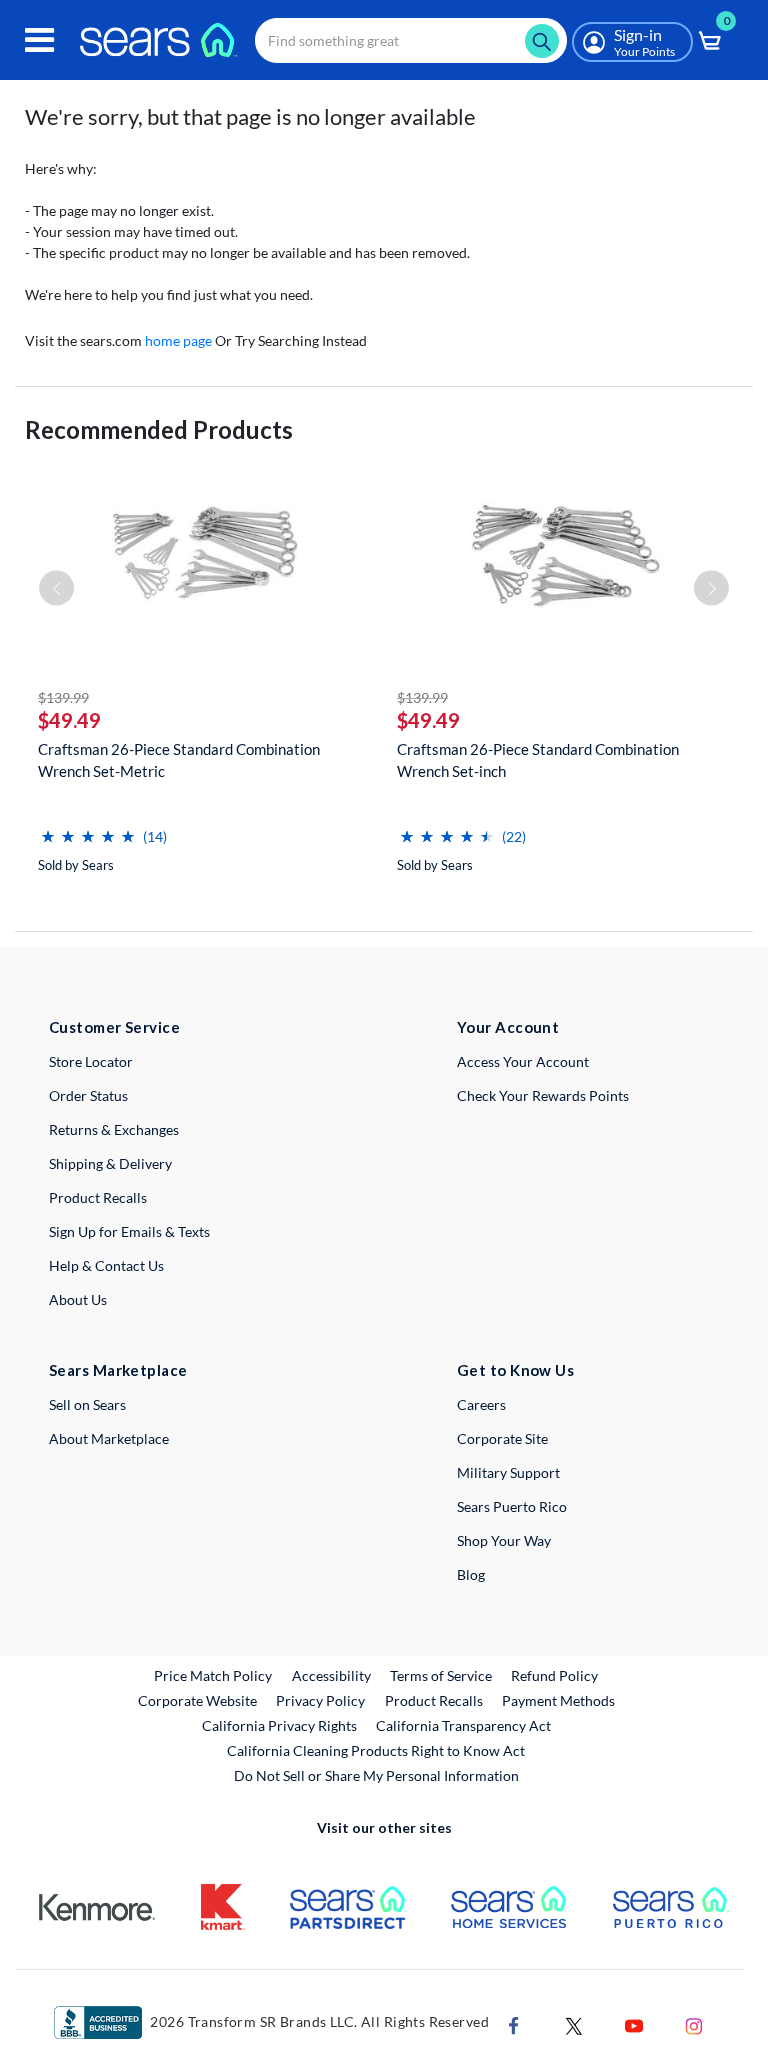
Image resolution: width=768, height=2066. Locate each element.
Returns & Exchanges (114, 1129)
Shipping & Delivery (110, 1163)
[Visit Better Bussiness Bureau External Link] (98, 2021)
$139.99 (63, 697)
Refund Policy (554, 1675)
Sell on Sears (87, 1404)
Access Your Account (523, 1061)
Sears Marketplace (118, 1370)
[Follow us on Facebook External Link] (514, 2024)
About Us (78, 1299)
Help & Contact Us (106, 1265)
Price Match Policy (213, 1675)
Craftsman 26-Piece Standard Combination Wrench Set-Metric (179, 760)
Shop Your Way (504, 1540)
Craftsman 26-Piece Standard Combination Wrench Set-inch (538, 760)
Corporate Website (198, 1700)
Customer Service (114, 1027)
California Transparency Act (463, 1725)
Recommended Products (159, 429)
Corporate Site (502, 1438)
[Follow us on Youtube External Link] (634, 2024)
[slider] (88, 828)
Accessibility (331, 1675)
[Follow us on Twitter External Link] (574, 2024)
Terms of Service (441, 1675)
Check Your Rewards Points (543, 1095)
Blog (471, 1574)
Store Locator (91, 1061)
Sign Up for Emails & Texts (129, 1231)
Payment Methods (558, 1700)
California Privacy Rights (279, 1725)
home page (178, 340)
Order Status (88, 1095)
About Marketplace (109, 1438)
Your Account (508, 1027)
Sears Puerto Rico (512, 1506)
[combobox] (411, 40)
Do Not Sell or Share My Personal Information (376, 1775)
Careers (481, 1404)
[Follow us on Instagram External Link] (694, 2024)
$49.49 (69, 720)
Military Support (508, 1472)
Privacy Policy (320, 1700)
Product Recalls (98, 1197)
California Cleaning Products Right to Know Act (376, 1750)
